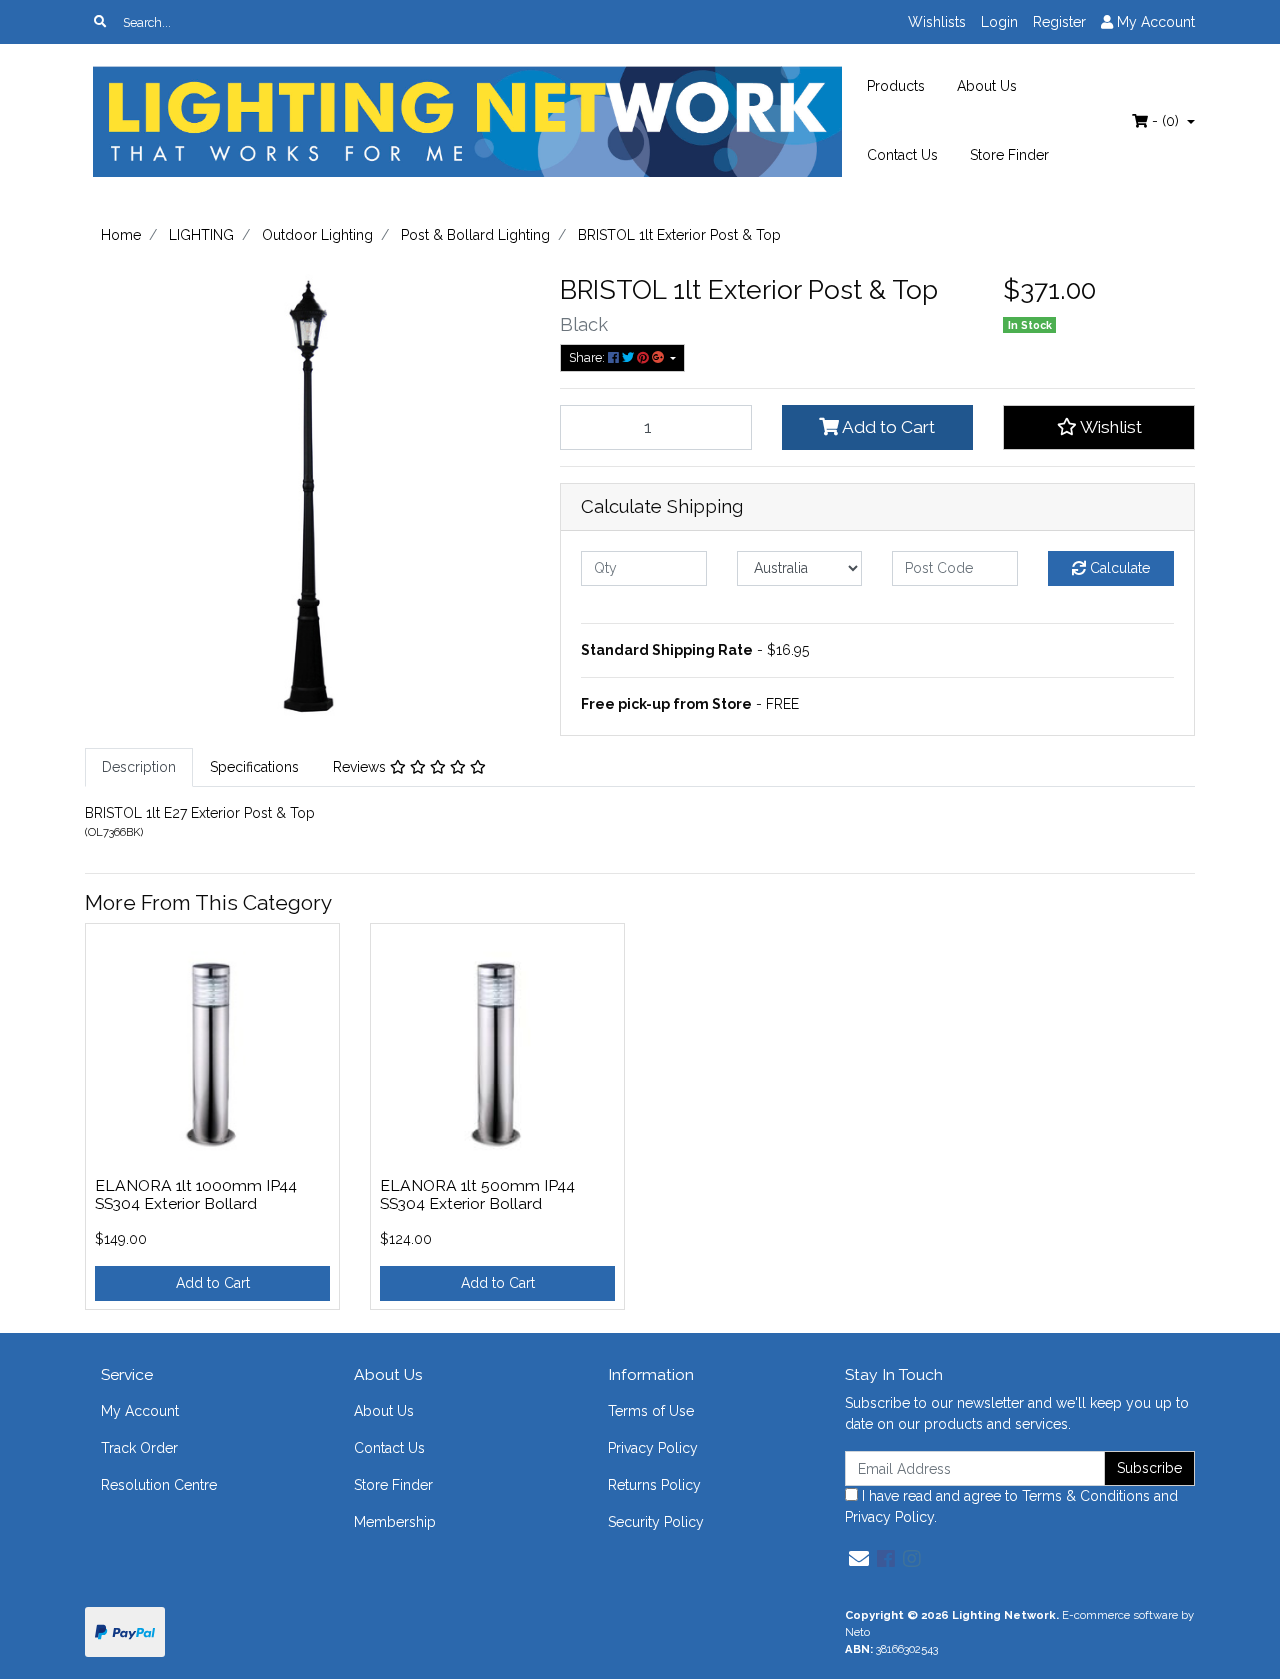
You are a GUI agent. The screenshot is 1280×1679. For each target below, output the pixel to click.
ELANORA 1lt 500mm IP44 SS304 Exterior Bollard (477, 1195)
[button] (1099, 427)
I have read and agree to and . (1011, 1506)
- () (1165, 121)
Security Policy (656, 1522)
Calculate (1118, 568)
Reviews (361, 767)
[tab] (139, 767)
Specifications (254, 767)
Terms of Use (651, 1411)
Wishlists (937, 22)
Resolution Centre (159, 1485)
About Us (987, 86)
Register (1059, 22)
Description (139, 767)
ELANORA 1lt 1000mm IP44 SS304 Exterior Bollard (196, 1195)
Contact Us (902, 155)
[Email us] (859, 1559)
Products (896, 86)
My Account (140, 1411)
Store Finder (1009, 155)
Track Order (139, 1448)
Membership (395, 1522)
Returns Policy (654, 1485)
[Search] (100, 22)
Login (999, 22)
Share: (588, 357)
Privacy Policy (653, 1448)
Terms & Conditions (1086, 1496)
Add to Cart (887, 427)
